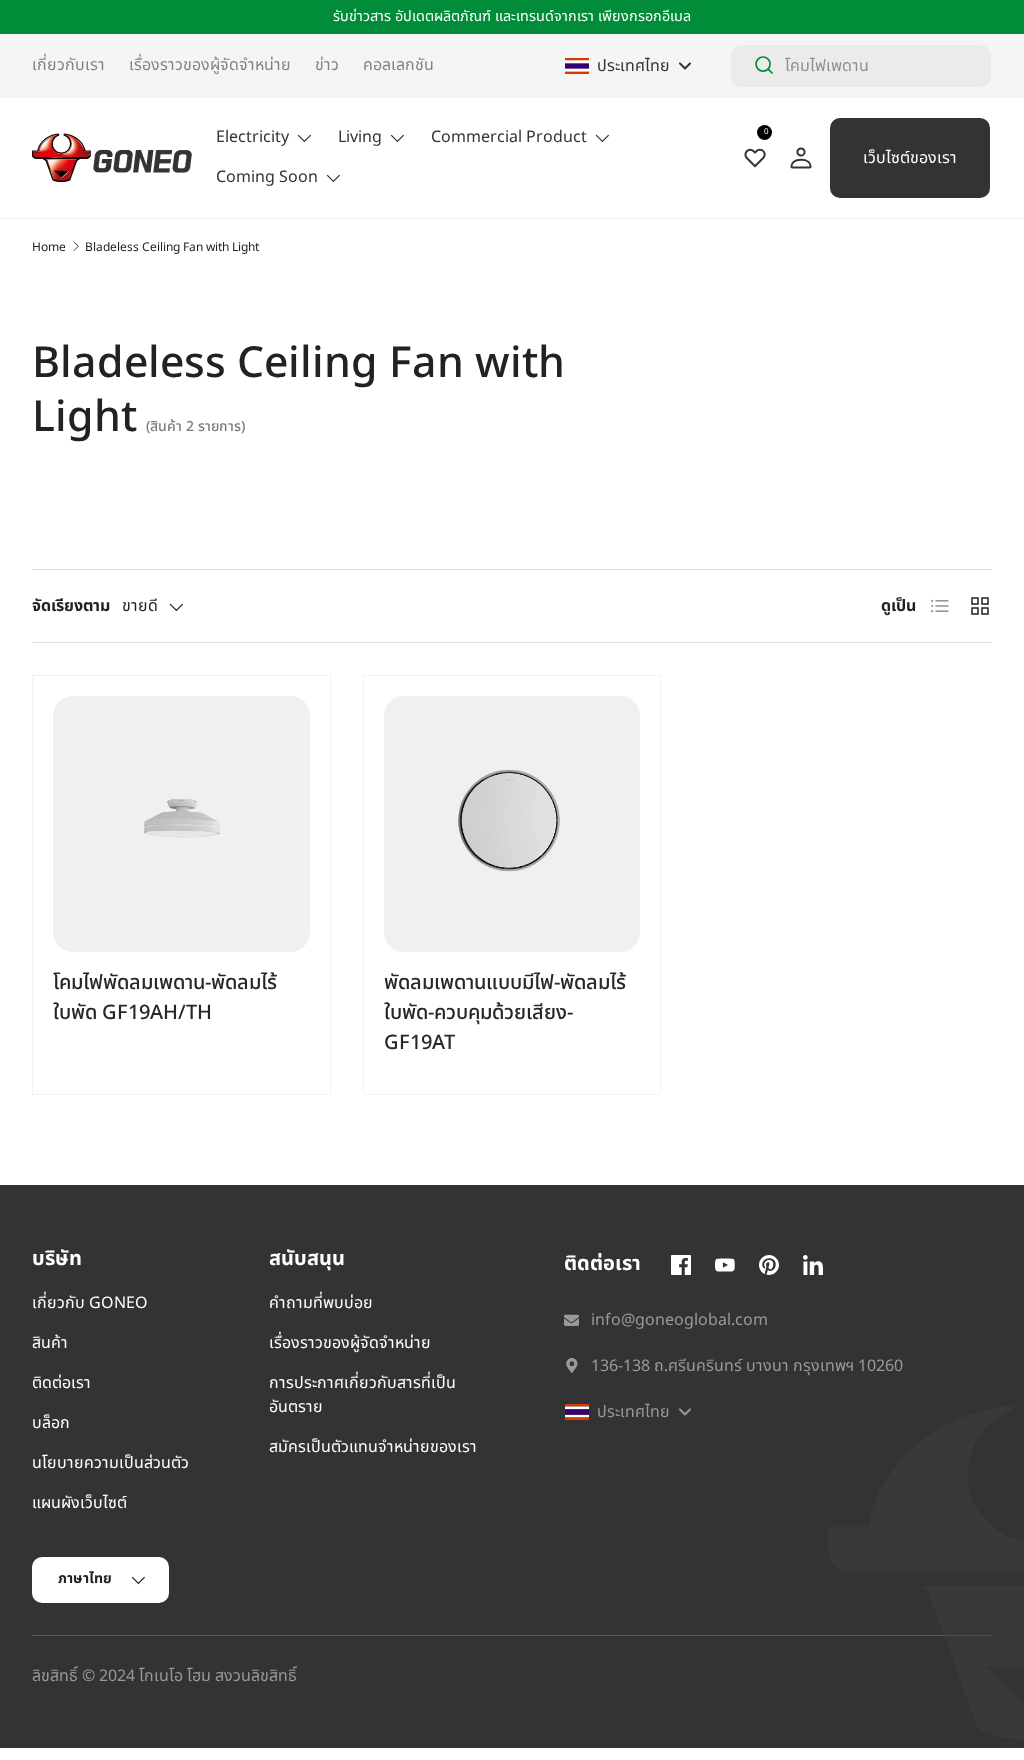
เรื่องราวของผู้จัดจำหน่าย (210, 65)
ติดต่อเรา (61, 1383)
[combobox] (861, 66)
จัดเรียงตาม (71, 606)
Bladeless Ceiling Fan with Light (172, 247)
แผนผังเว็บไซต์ (79, 1503)
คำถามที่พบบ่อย (321, 1303)
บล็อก (51, 1423)
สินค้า (50, 1343)
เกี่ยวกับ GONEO (90, 1303)
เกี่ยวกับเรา (68, 65)
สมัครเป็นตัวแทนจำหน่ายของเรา (373, 1447)
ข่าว (327, 65)
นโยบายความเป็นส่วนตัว (110, 1463)
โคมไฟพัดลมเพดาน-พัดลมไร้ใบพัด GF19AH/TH (165, 998)
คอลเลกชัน (398, 65)
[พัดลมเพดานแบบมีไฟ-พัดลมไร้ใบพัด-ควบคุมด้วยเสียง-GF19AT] (512, 824)
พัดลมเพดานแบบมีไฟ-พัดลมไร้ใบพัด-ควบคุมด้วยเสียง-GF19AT (505, 1013)
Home (49, 247)
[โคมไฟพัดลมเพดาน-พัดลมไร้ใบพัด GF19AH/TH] (181, 824)
